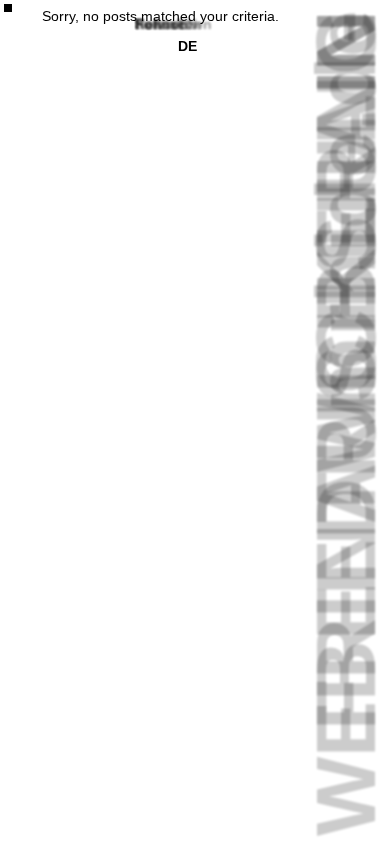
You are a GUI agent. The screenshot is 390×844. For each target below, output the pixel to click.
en (187, 24)
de (187, 46)
